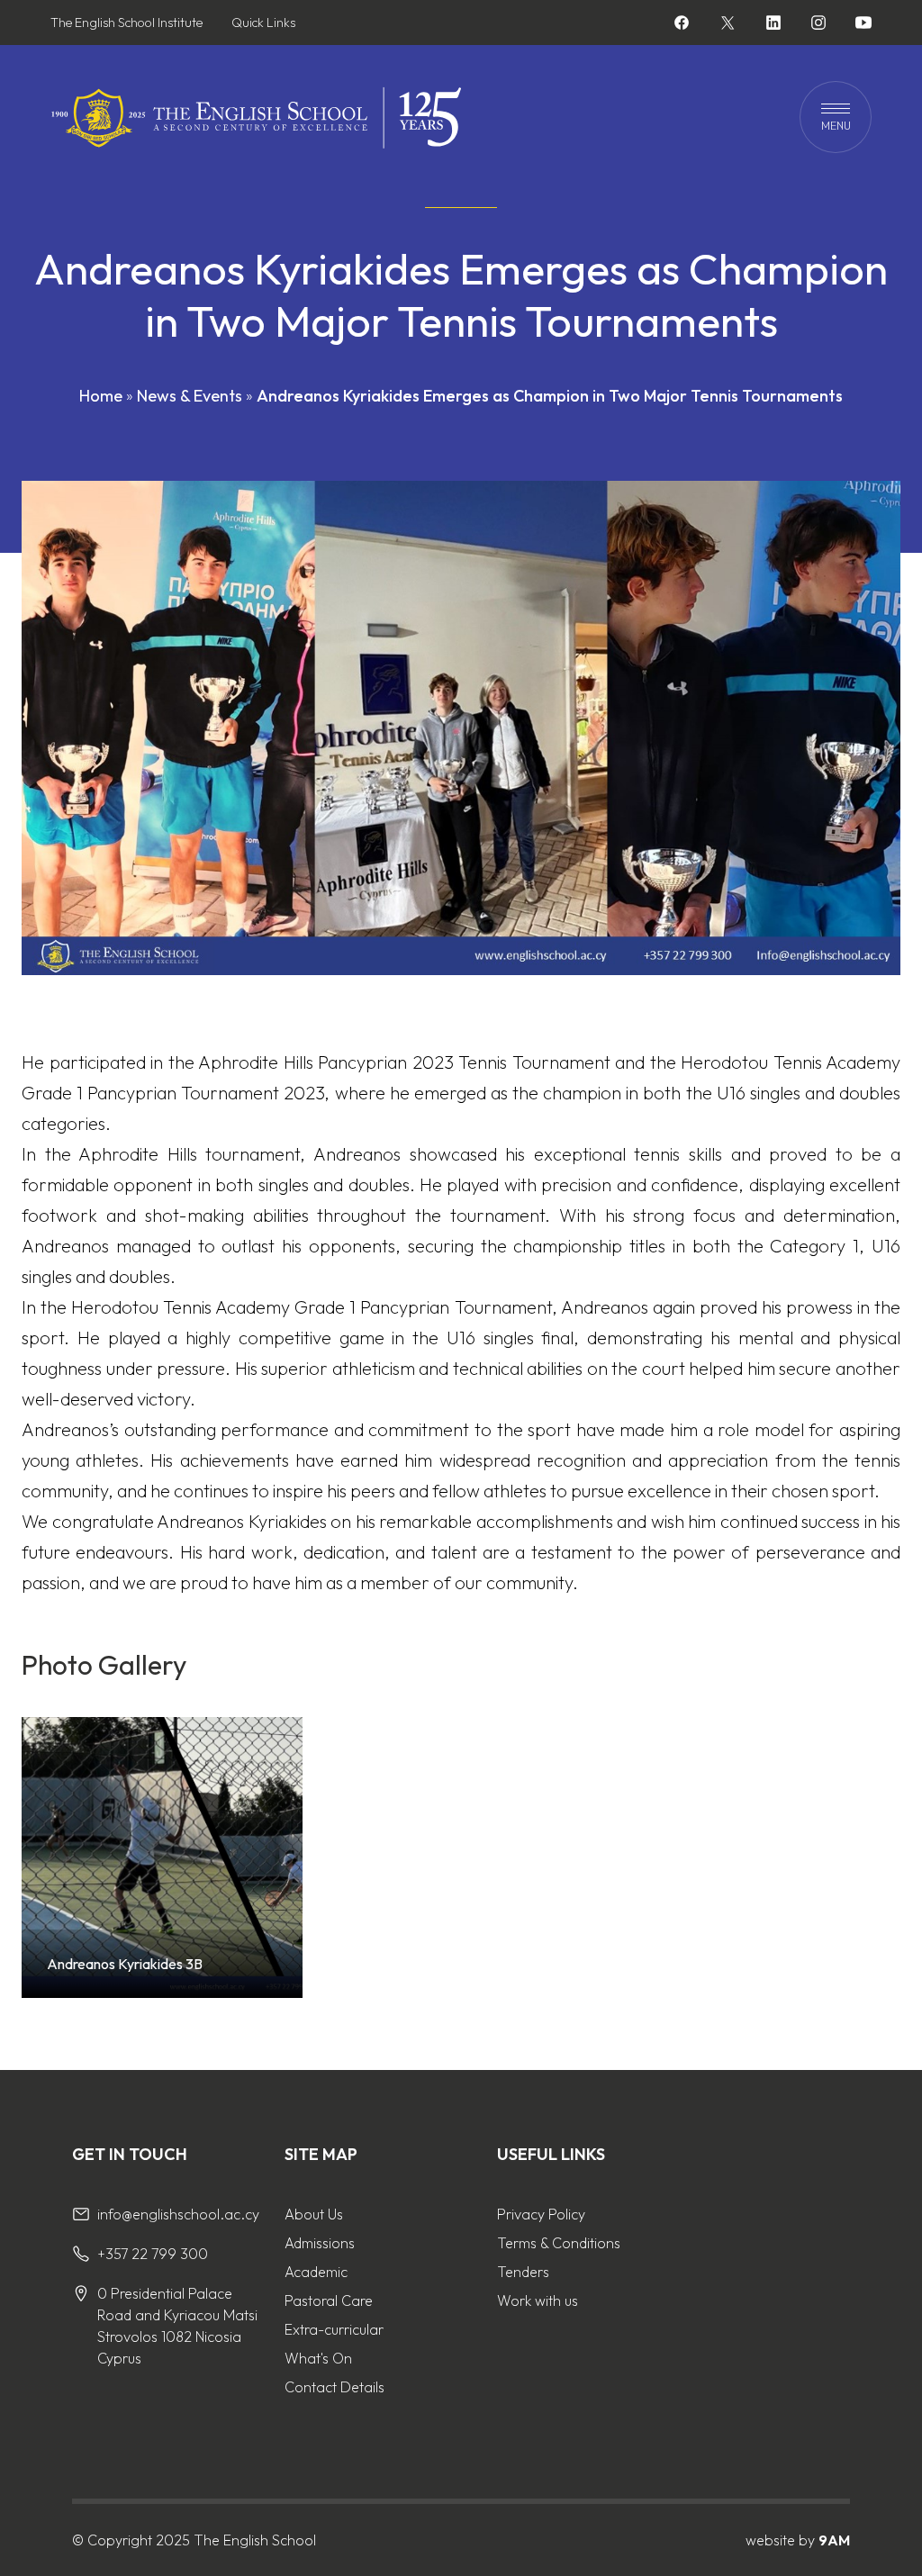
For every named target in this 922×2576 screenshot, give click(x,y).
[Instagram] (818, 25)
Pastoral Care (329, 2300)
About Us (314, 2214)
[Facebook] (682, 25)
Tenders (523, 2272)
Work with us (538, 2300)
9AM (834, 2540)
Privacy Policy (541, 2214)
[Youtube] (863, 25)
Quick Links (263, 23)
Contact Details (334, 2387)
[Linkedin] (773, 25)
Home (101, 396)
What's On (318, 2358)
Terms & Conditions (559, 2243)
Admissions (320, 2243)
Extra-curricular (334, 2329)
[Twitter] (728, 23)
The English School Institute (127, 23)
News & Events (190, 396)
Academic (316, 2272)
